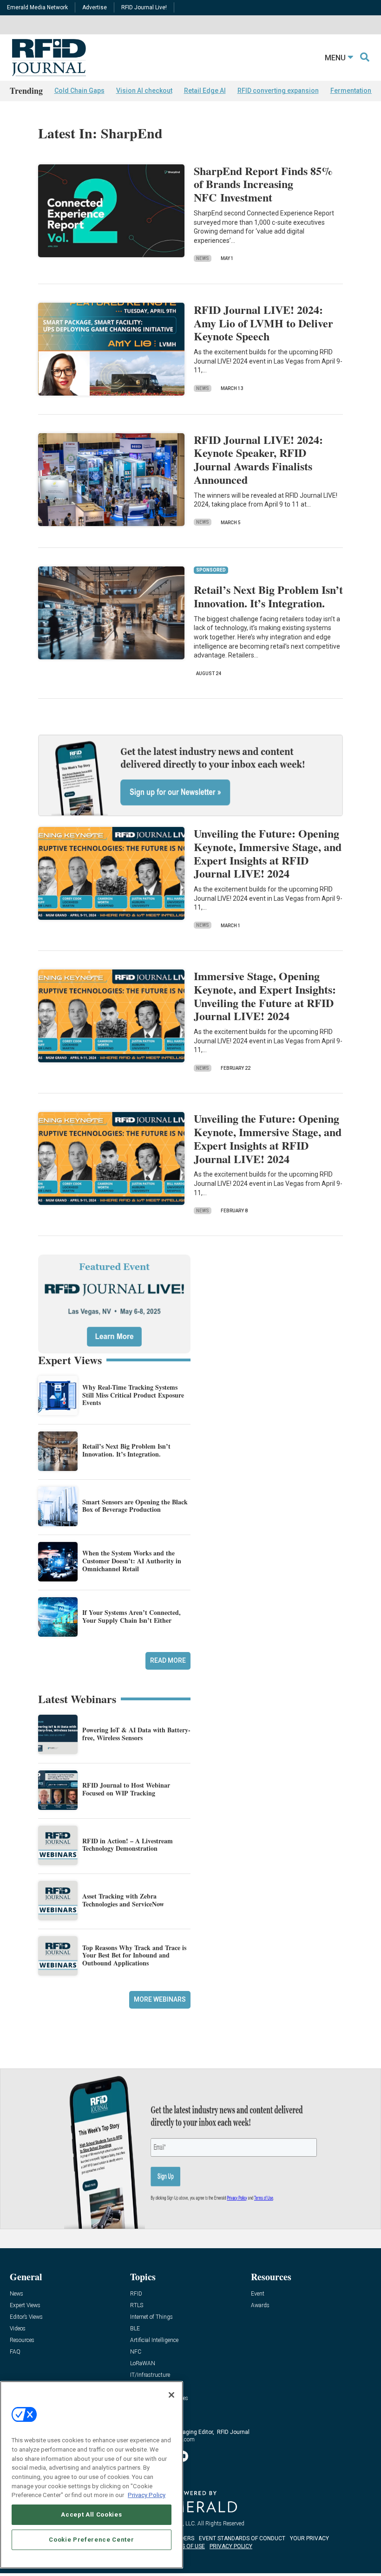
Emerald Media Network (37, 7)
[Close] (171, 2395)
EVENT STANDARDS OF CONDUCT (242, 2538)
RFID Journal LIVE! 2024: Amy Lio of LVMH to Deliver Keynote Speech (263, 323)
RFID (136, 2294)
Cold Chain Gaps (79, 91)
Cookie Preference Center (91, 2540)
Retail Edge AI (205, 91)
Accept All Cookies (91, 2514)
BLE (135, 2329)
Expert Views (25, 2306)
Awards (260, 2306)
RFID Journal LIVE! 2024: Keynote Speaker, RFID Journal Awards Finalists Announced (258, 459)
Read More (168, 1660)
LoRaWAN (143, 2364)
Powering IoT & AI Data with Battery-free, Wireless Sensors (136, 1734)
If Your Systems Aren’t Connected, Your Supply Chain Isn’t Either (131, 1616)
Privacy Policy (147, 2495)
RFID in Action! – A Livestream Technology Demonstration (128, 1845)
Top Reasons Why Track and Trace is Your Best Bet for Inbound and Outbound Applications (134, 1955)
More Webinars (160, 1999)
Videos (18, 2329)
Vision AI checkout (144, 91)
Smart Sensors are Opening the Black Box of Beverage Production (135, 1506)
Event (258, 2294)
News (203, 258)
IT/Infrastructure (150, 2375)
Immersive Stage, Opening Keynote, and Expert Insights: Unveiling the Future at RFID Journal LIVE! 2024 (265, 996)
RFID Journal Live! (144, 7)
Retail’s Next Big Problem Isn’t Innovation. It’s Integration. (268, 596)
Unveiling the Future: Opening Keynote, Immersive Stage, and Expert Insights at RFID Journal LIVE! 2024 (268, 853)
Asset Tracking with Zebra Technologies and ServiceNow (123, 1900)
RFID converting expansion (278, 91)
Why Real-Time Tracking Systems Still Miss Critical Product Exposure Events (133, 1395)
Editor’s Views (26, 2317)
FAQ (15, 2352)
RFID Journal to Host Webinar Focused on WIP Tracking (126, 1789)
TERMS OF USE (186, 2546)
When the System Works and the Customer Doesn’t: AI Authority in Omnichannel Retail (132, 1561)
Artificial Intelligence (154, 2340)
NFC (136, 2352)
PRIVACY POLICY (231, 2546)
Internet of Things (151, 2317)
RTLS (137, 2306)
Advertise (95, 7)
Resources (22, 2340)
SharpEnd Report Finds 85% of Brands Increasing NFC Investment (263, 184)
